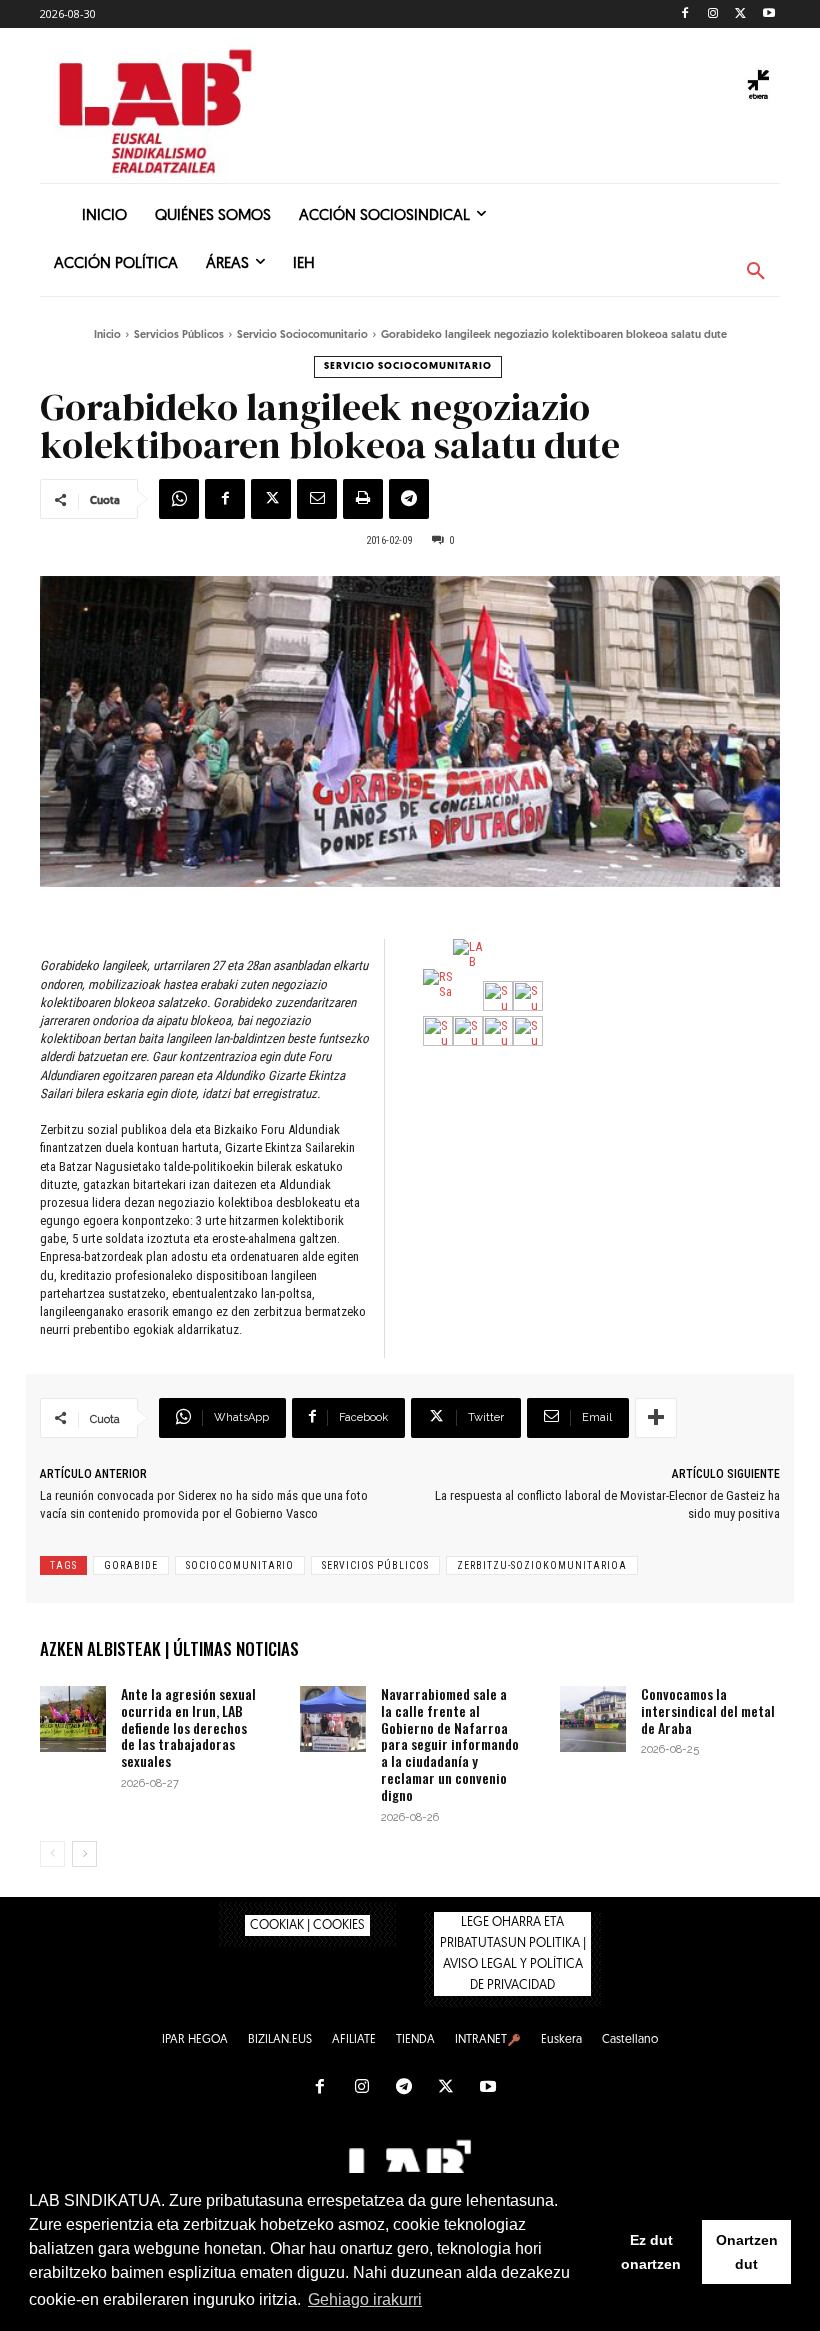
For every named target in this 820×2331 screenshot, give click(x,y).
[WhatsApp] (179, 499)
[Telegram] (409, 499)
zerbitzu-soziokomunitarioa (542, 1565)
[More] (656, 1418)
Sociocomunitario (240, 1565)
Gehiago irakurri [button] (365, 2299)
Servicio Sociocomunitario (302, 335)
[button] (756, 272)
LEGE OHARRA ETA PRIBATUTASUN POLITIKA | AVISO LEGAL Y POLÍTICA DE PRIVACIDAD (513, 1954)
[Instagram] (713, 14)
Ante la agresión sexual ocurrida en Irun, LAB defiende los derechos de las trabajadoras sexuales (188, 1727)
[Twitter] (740, 14)
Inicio (107, 335)
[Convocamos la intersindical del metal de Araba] (593, 1719)
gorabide (131, 1565)
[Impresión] (363, 499)
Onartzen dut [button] (747, 2252)
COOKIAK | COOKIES (307, 1925)
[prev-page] (52, 1854)
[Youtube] (768, 14)
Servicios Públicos (179, 335)
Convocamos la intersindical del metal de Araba (708, 1710)
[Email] (317, 499)
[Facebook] (685, 14)
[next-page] (84, 1854)
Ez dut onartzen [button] (651, 2252)
